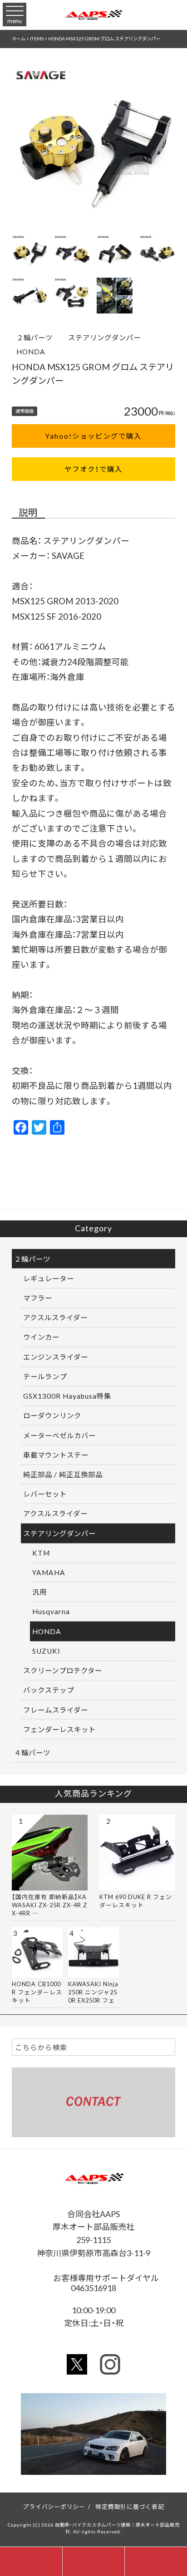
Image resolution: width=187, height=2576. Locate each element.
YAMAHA (49, 1572)
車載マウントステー (56, 1455)
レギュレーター (49, 1278)
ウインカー (41, 1337)
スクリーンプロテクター (63, 1670)
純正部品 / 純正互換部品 (63, 1474)
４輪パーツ (32, 1752)
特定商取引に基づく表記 (130, 2506)
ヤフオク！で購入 (93, 469)
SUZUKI (46, 1651)
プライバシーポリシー (54, 2506)
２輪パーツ (34, 337)
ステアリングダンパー (104, 337)
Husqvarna (51, 1611)
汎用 (39, 1592)
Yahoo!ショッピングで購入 (93, 436)
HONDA (31, 351)
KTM (41, 1553)
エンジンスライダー (56, 1357)
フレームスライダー (56, 1710)
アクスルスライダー (55, 1317)
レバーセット (45, 1494)
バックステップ (49, 1690)
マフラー (38, 1298)
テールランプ (45, 1376)
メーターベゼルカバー (59, 1435)
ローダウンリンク (52, 1415)
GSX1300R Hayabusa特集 (67, 1396)
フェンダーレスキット (59, 1729)
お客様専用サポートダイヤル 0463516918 (109, 2282)
